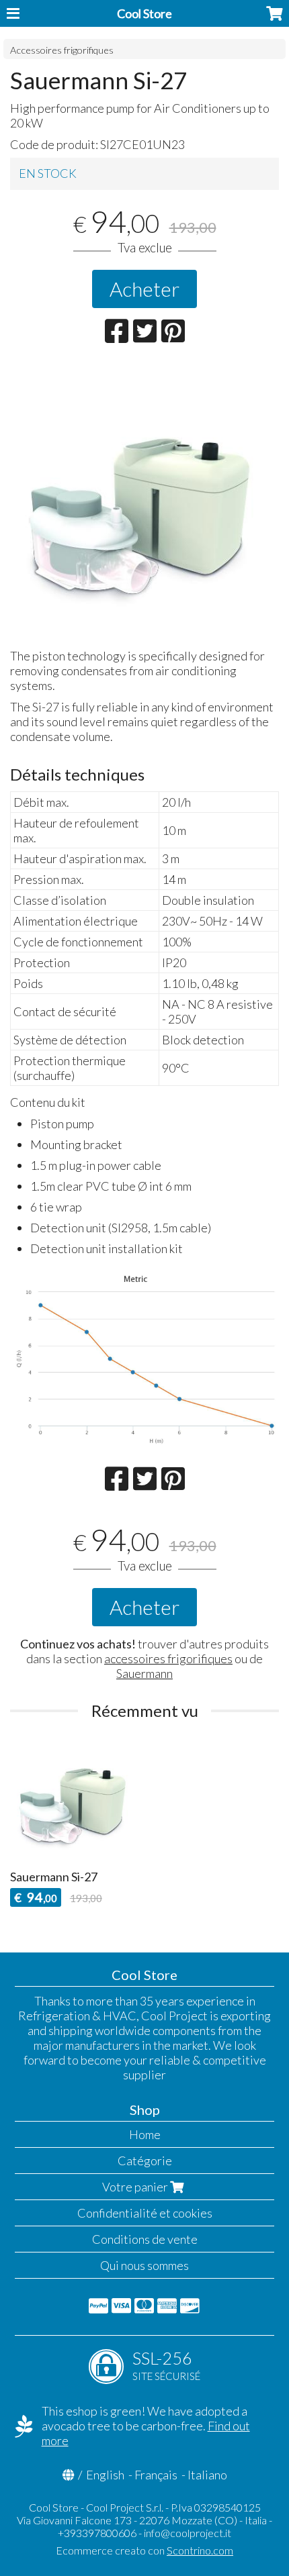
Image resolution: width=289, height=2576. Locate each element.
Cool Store (144, 13)
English (105, 2475)
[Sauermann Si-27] (144, 501)
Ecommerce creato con (144, 2550)
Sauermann (144, 1673)
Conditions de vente (145, 2239)
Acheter (144, 289)
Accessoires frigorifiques (62, 50)
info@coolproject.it (188, 2533)
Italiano (207, 2475)
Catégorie (145, 2161)
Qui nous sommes (144, 2265)
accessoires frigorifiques (168, 1658)
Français (156, 2475)
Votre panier (136, 2187)
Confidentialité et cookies (145, 2213)
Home (145, 2134)
